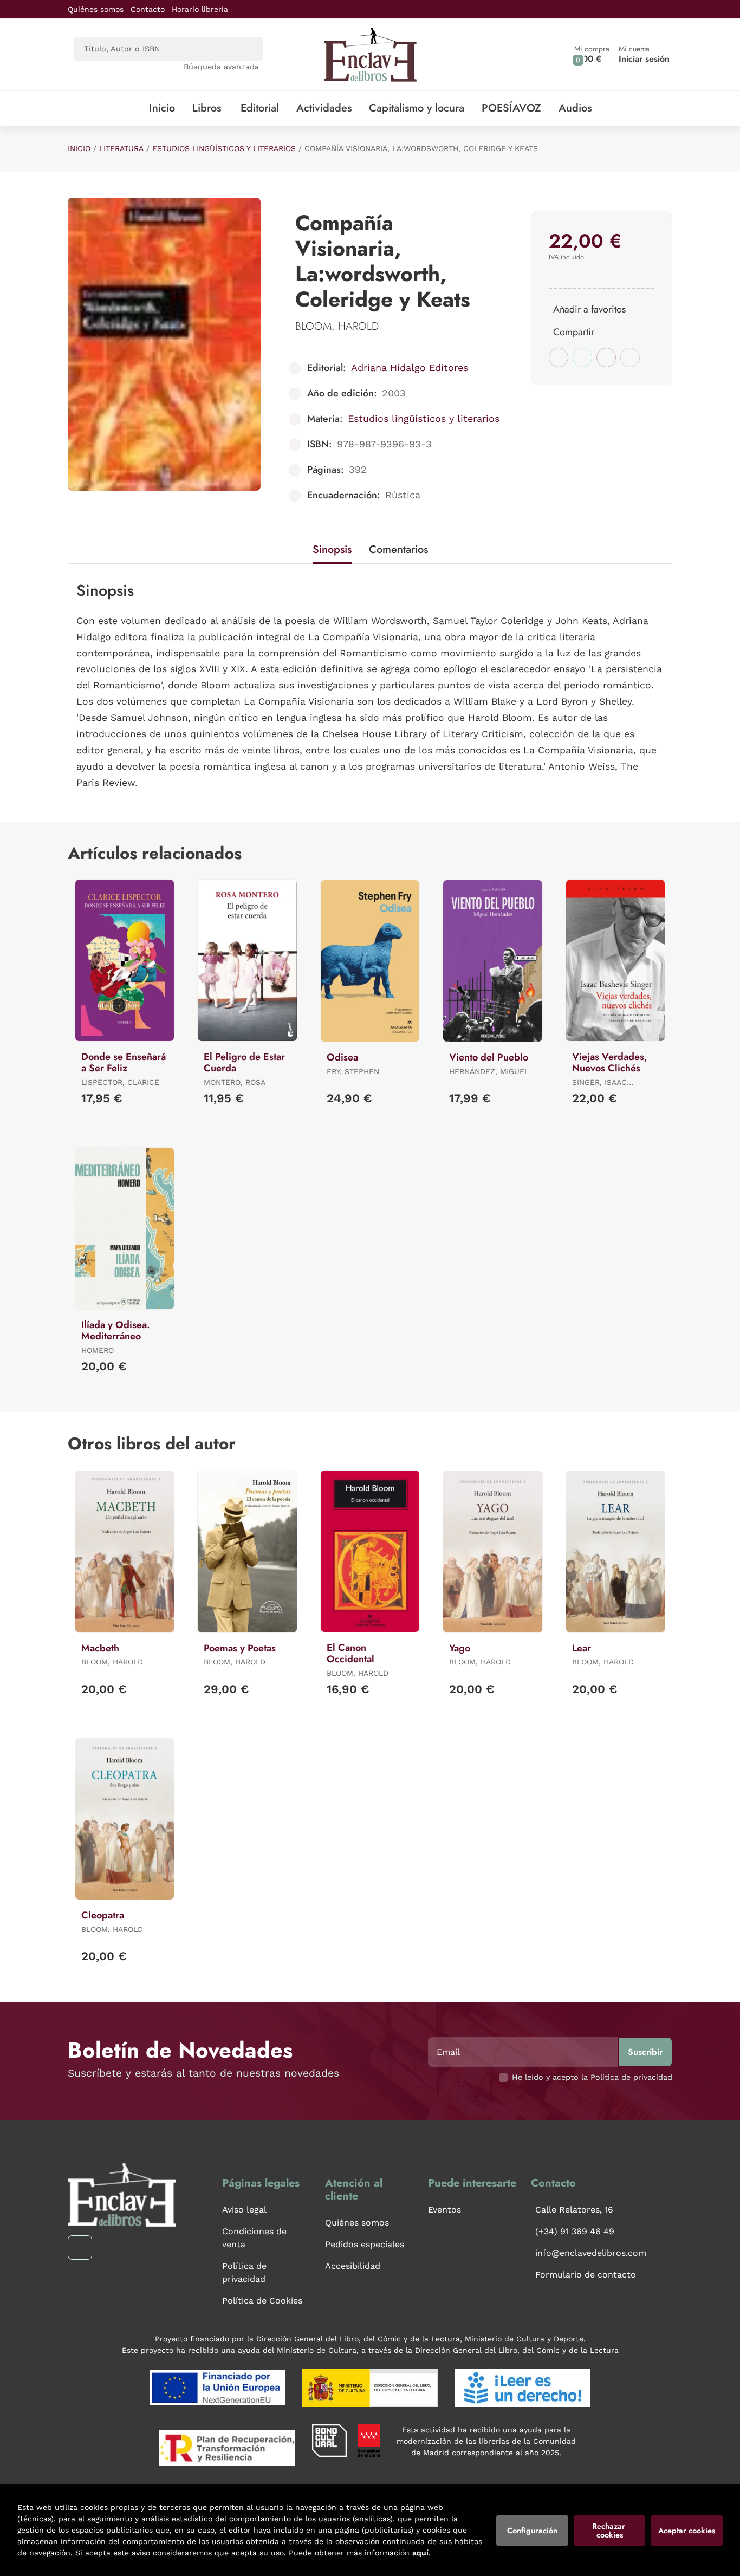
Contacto (148, 9)
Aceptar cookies (687, 2531)
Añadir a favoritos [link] (589, 309)
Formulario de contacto (586, 2275)
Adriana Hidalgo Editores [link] (410, 367)
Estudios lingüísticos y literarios (224, 148)
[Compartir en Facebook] (559, 357)
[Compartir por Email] (606, 357)
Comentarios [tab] (398, 549)
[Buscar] (246, 49)
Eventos (444, 2210)
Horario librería (200, 9)
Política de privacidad (244, 2272)
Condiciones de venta (254, 2238)
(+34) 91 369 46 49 (575, 2231)
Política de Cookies (262, 2301)
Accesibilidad (353, 2266)
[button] (592, 54)
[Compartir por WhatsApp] (582, 357)
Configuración (532, 2531)
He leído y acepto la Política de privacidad (592, 2077)
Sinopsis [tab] (332, 549)
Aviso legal (244, 2210)
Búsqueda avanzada (221, 67)
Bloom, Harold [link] (337, 326)
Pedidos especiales (365, 2244)
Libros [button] (207, 108)
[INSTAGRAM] (80, 2248)
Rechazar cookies (610, 2531)
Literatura (121, 148)
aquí (420, 2553)
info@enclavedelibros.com (591, 2253)
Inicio (79, 148)
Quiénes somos (96, 9)
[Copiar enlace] (630, 357)
